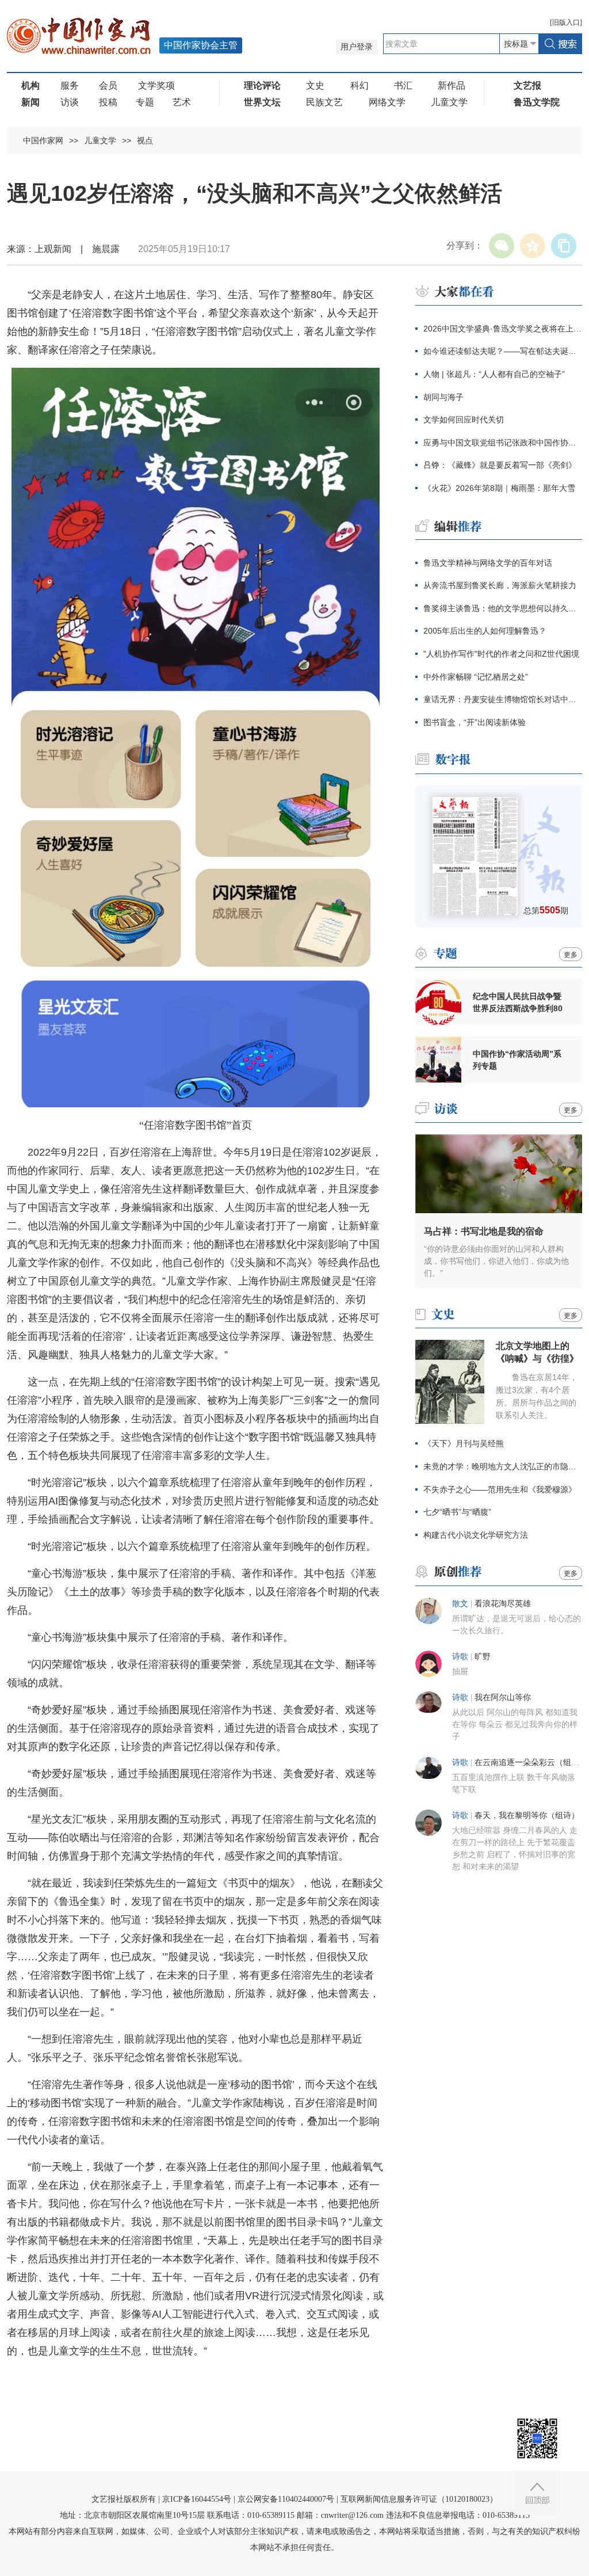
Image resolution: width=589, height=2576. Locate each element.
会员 (108, 85)
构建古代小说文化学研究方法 (476, 1535)
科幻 (359, 85)
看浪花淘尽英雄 (503, 1604)
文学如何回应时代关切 (464, 420)
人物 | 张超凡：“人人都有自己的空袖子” (494, 374)
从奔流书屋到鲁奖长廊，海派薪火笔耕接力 (500, 585)
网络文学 (387, 102)
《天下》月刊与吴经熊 (464, 1443)
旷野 (483, 1657)
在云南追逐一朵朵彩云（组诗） (531, 1763)
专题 (145, 102)
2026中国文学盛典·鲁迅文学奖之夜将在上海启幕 (503, 329)
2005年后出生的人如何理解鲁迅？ (485, 631)
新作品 (452, 85)
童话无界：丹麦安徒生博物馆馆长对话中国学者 (503, 699)
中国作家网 (43, 140)
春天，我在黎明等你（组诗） (527, 1815)
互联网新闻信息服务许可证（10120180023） (419, 2499)
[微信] (502, 246)
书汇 (403, 85)
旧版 (566, 22)
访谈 (70, 102)
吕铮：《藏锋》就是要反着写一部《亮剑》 (500, 465)
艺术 (182, 102)
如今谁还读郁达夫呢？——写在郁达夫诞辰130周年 (503, 351)
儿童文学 (449, 102)
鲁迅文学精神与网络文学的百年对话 (488, 563)
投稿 (108, 102)
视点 (145, 140)
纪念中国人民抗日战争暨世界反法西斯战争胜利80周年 (518, 1003)
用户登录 (357, 47)
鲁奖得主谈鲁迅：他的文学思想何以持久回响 (503, 608)
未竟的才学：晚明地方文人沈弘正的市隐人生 (503, 1466)
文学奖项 (156, 85)
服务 (70, 85)
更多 (571, 955)
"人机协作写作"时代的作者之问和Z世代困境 (501, 654)
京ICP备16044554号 (197, 2499)
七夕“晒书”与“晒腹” (457, 1512)
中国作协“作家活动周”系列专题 (517, 1060)
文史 (315, 85)
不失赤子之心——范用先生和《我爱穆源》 (500, 1489)
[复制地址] (564, 246)
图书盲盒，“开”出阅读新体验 (475, 722)
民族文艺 (324, 102)
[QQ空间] (533, 246)
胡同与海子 (443, 397)
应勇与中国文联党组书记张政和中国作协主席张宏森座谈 (503, 443)
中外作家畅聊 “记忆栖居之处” (476, 677)
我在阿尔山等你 (503, 1697)
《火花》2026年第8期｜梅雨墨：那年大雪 (499, 488)
